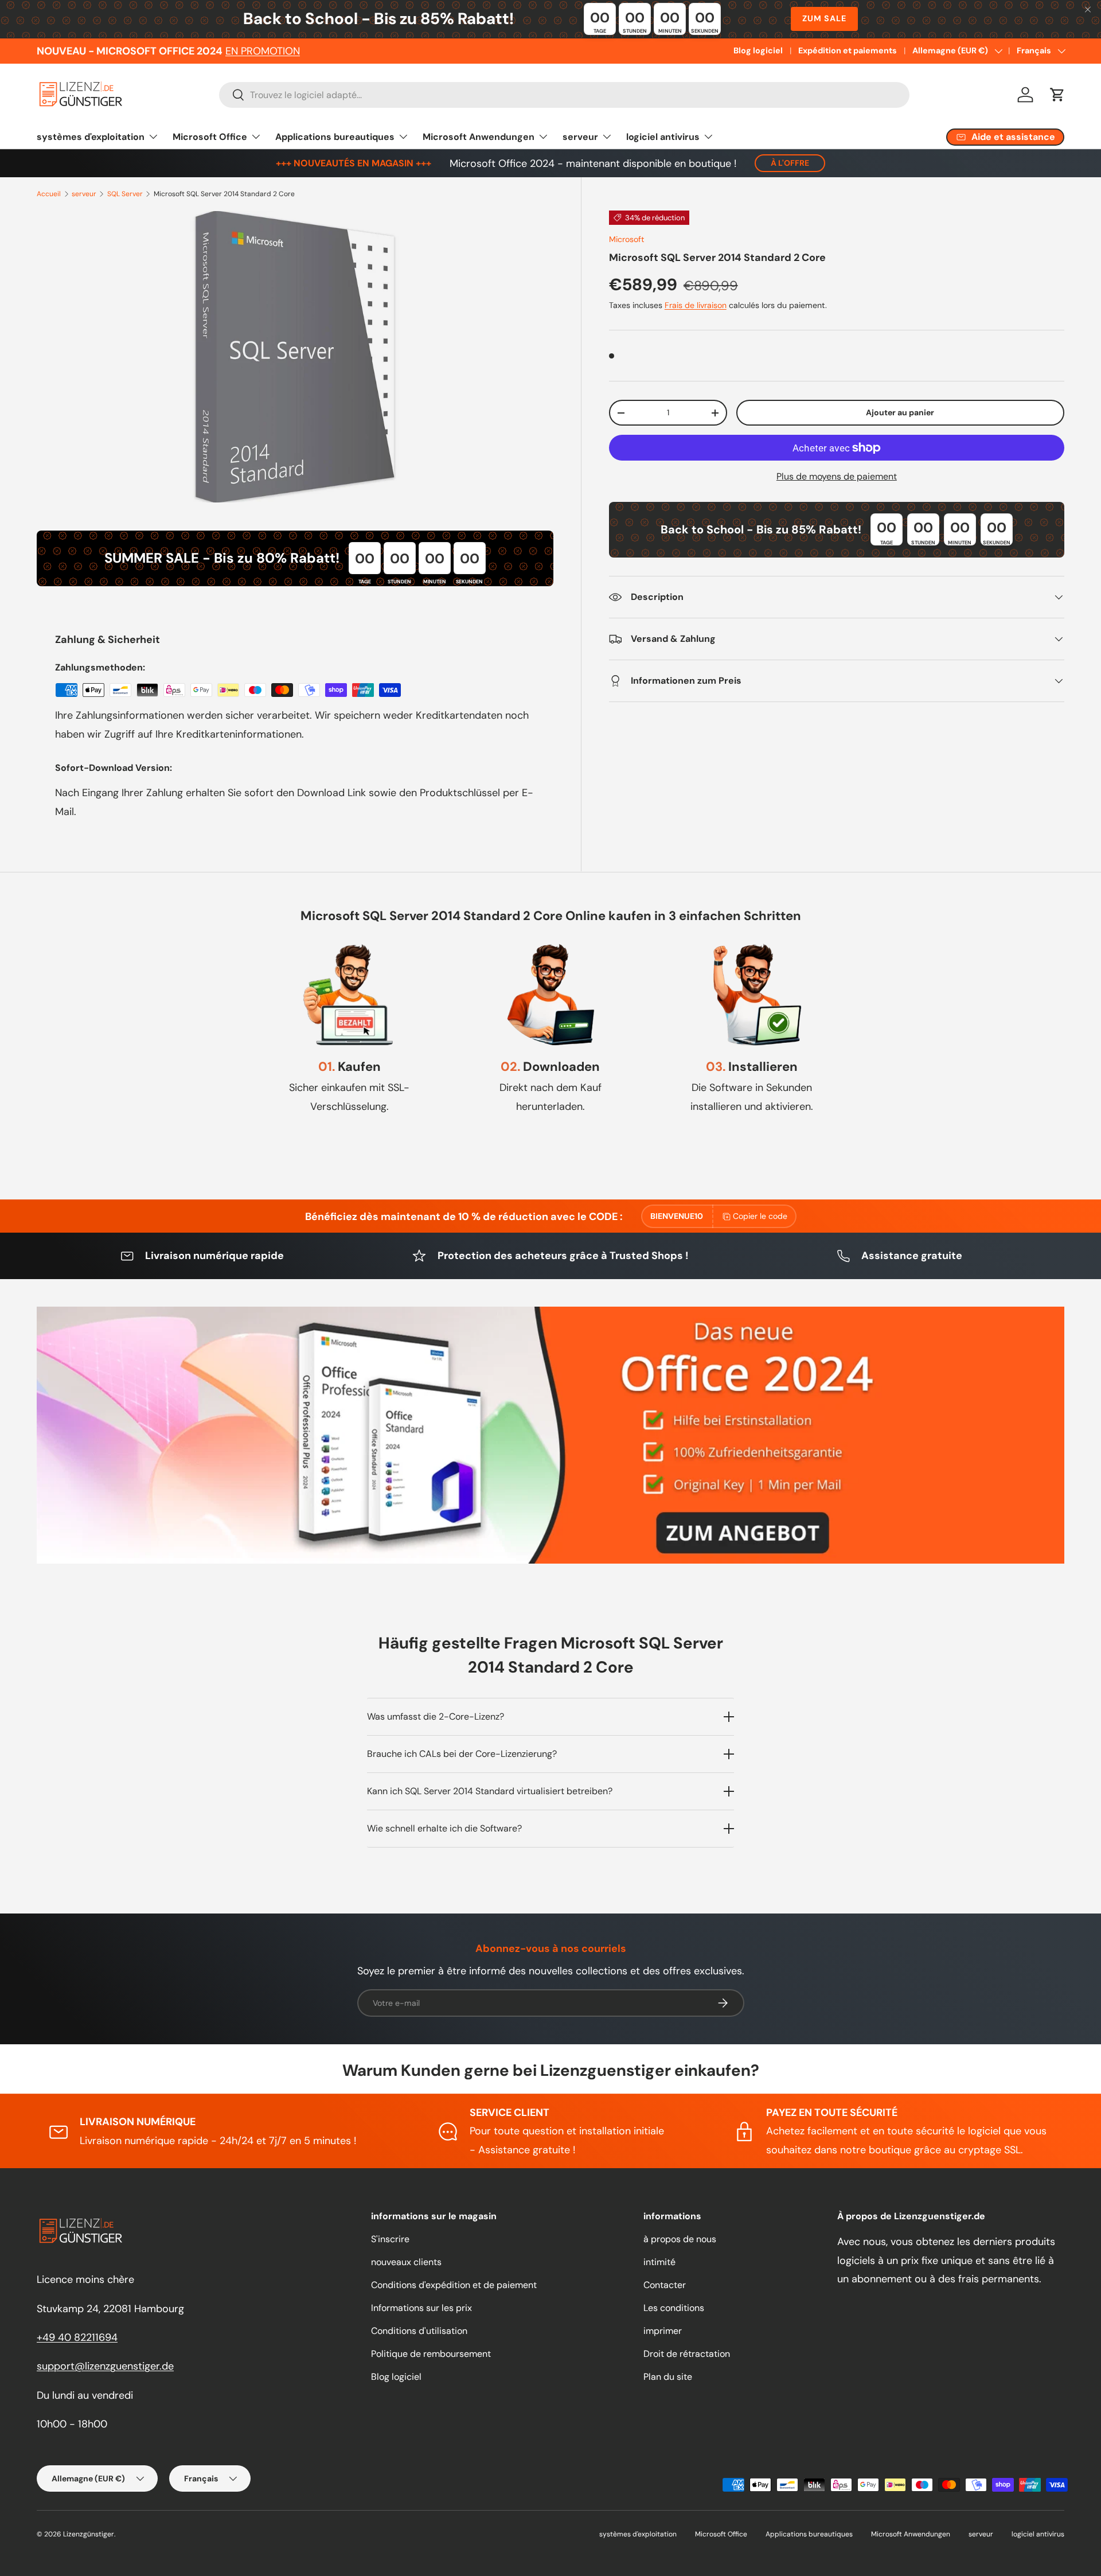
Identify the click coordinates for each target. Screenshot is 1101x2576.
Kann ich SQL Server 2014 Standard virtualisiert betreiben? (490, 1791)
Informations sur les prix (421, 2308)
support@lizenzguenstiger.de (105, 2366)
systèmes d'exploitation (91, 137)
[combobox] (564, 95)
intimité (659, 2262)
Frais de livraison (696, 305)
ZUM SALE (824, 18)
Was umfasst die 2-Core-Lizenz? (436, 1716)
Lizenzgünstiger (89, 2534)
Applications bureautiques (335, 137)
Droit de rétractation (687, 2354)
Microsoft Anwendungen (479, 137)
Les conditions (674, 2308)
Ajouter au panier (900, 412)
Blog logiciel (758, 50)
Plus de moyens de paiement (837, 476)
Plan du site (668, 2377)
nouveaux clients (406, 2262)
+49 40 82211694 (77, 2337)
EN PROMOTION (263, 51)
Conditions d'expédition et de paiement (454, 2285)
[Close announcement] (1088, 11)
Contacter (665, 2285)
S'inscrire (390, 2239)
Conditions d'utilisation (419, 2331)
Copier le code (760, 1216)
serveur (580, 137)
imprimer (663, 2331)
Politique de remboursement (431, 2354)
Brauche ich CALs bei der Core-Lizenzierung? (462, 1754)
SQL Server (125, 194)
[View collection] (550, 1435)
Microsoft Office (210, 137)
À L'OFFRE (790, 163)
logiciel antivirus (663, 137)
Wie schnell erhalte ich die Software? (444, 1828)
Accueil (49, 194)
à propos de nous (680, 2239)
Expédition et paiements (848, 50)
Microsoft (627, 239)
